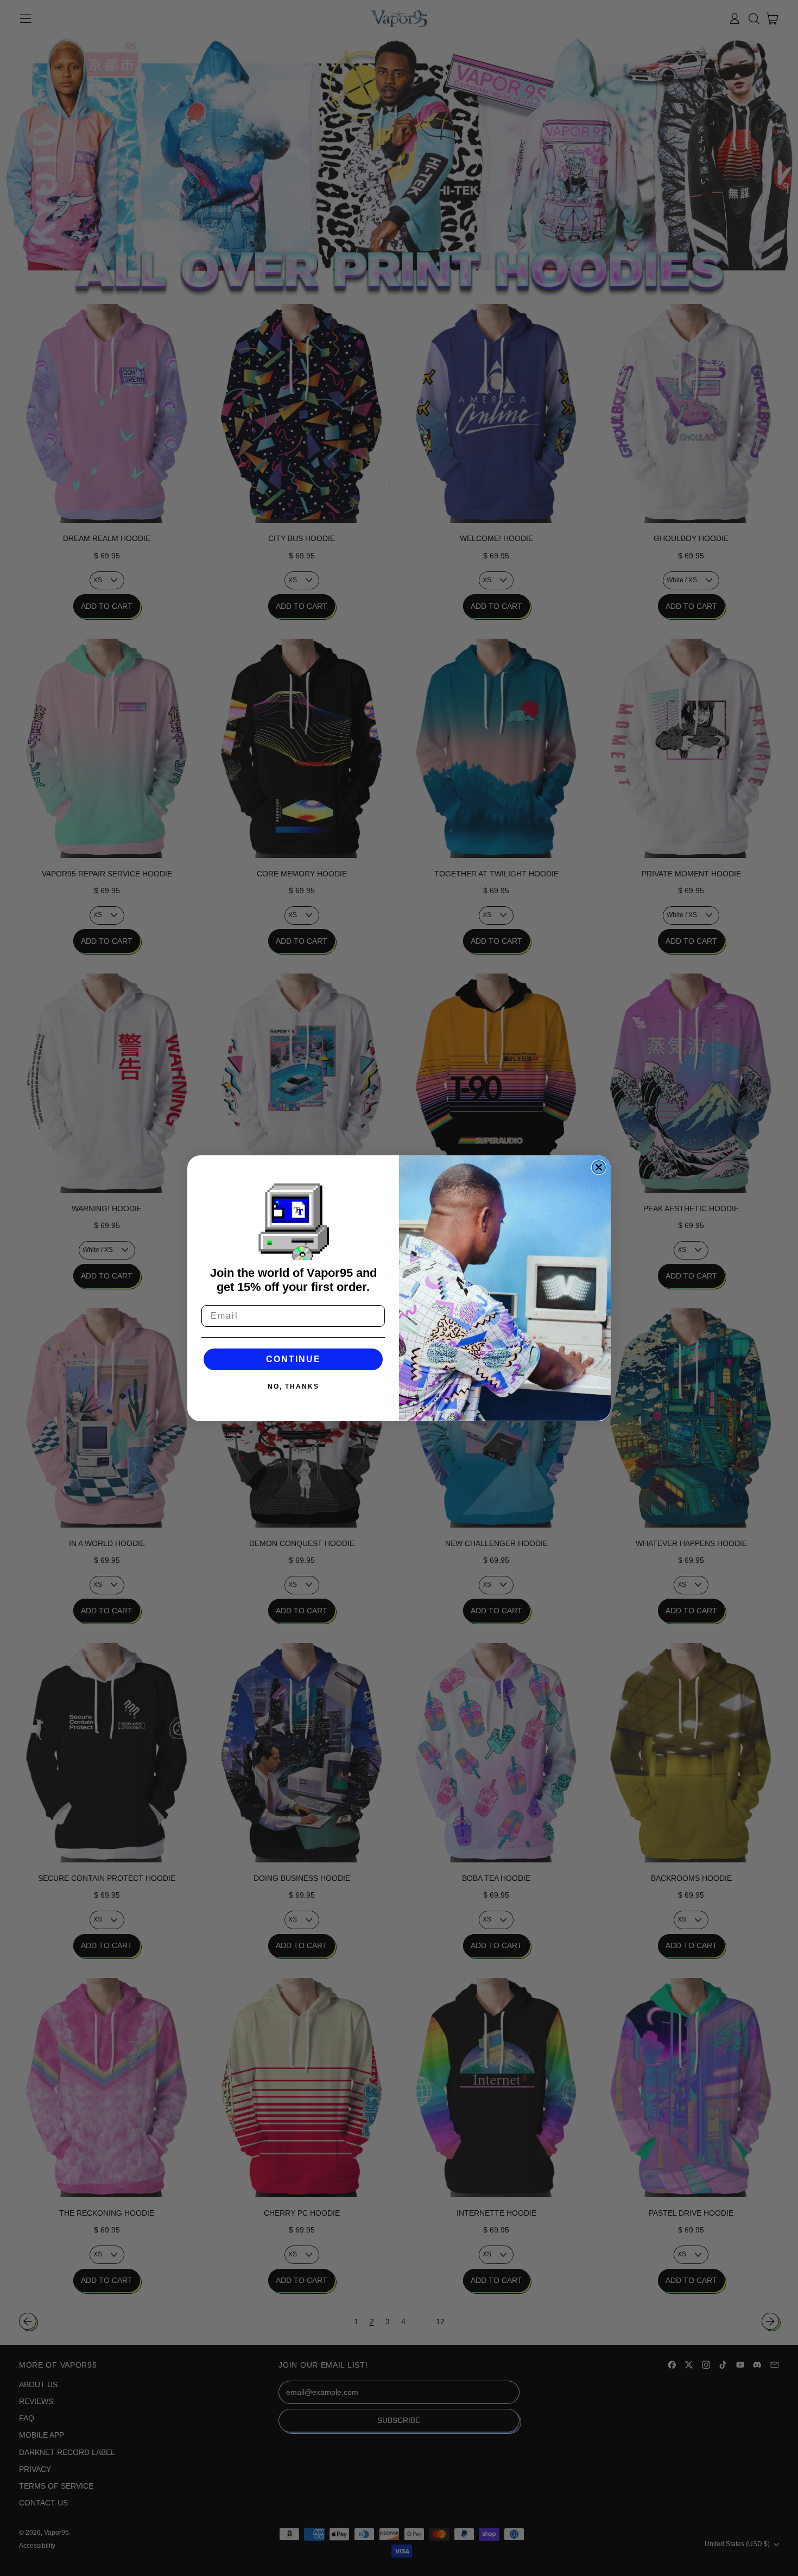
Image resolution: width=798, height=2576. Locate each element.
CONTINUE (293, 1359)
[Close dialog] (599, 1167)
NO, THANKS (293, 1386)
